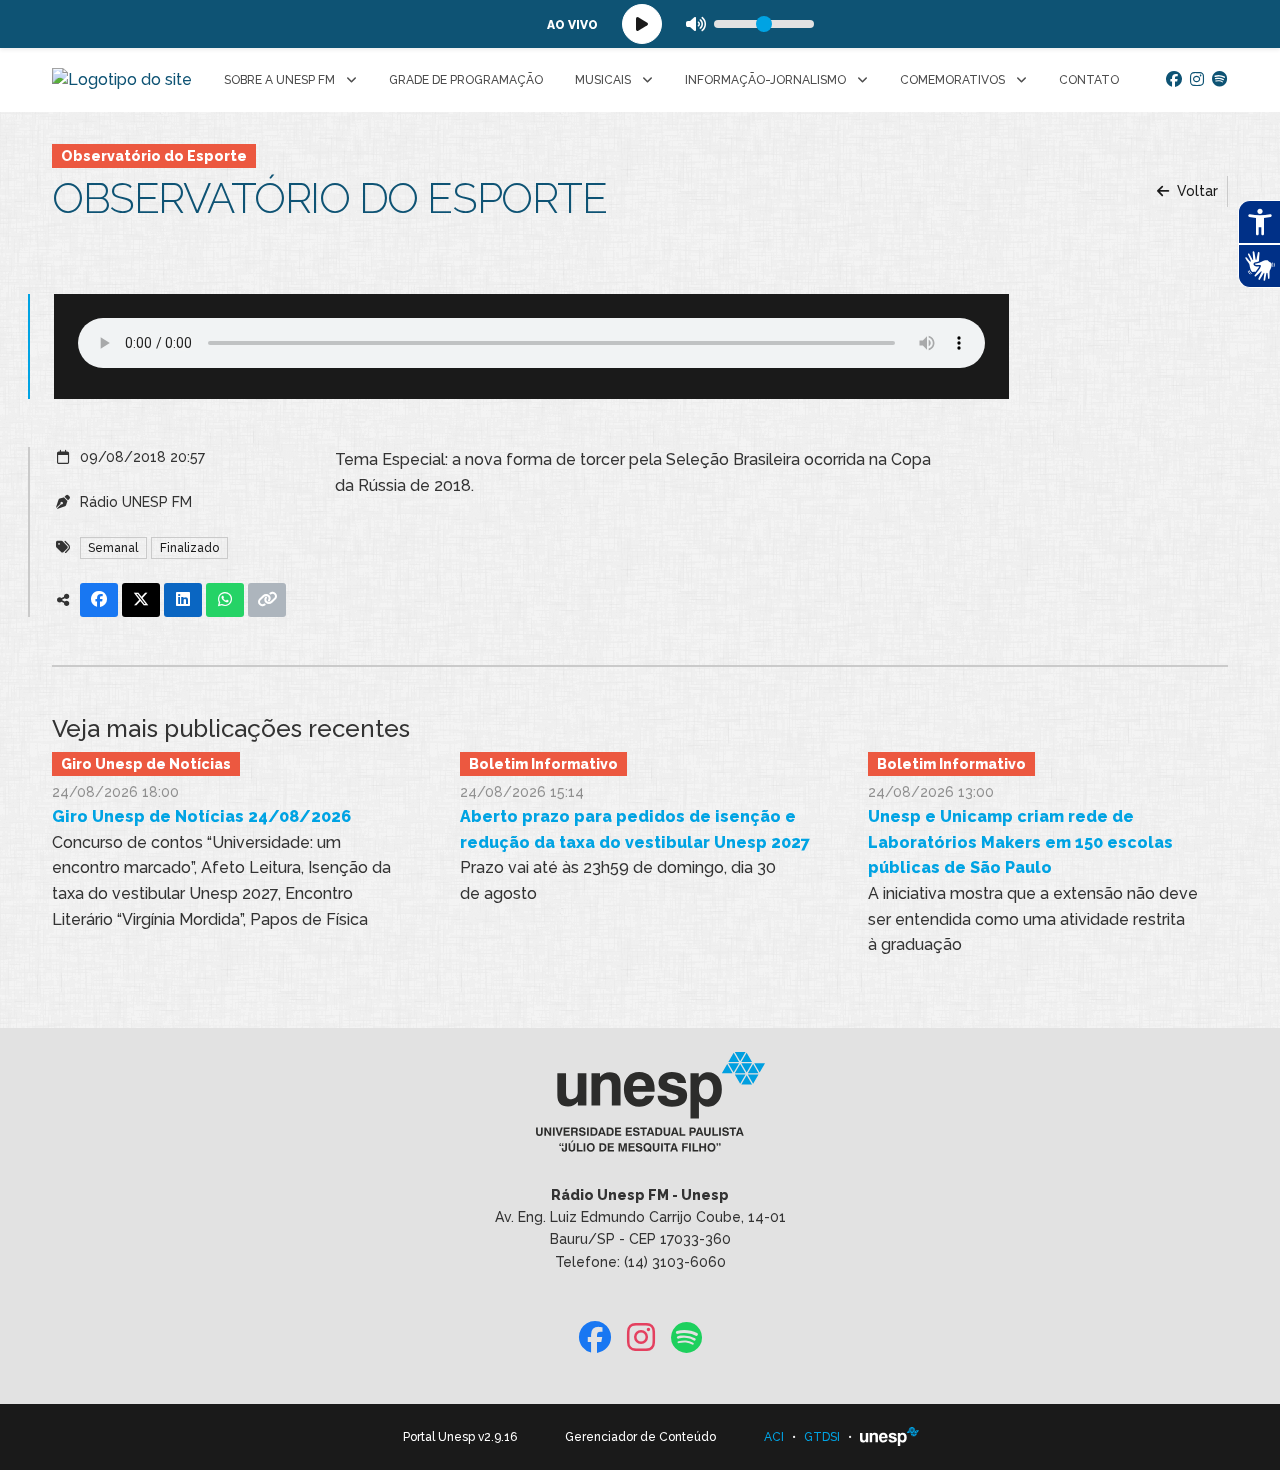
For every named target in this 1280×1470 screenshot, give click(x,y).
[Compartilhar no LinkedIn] (183, 600)
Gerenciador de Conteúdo (640, 1437)
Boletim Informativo (543, 764)
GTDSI (822, 1437)
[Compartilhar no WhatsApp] (225, 600)
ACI (774, 1437)
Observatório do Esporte (154, 156)
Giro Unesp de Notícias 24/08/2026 (201, 816)
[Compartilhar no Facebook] (99, 600)
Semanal (113, 548)
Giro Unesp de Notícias (146, 764)
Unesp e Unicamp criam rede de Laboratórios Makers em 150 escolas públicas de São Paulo (1020, 842)
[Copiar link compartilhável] (267, 600)
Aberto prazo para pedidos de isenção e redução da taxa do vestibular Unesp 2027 (635, 829)
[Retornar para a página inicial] (639, 1108)
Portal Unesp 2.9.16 (460, 1437)
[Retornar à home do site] (122, 80)
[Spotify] (1220, 80)
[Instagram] (1197, 80)
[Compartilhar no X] (141, 600)
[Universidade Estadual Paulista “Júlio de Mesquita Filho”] (890, 1437)
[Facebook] (1174, 80)
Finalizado (189, 548)
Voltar (1195, 191)
